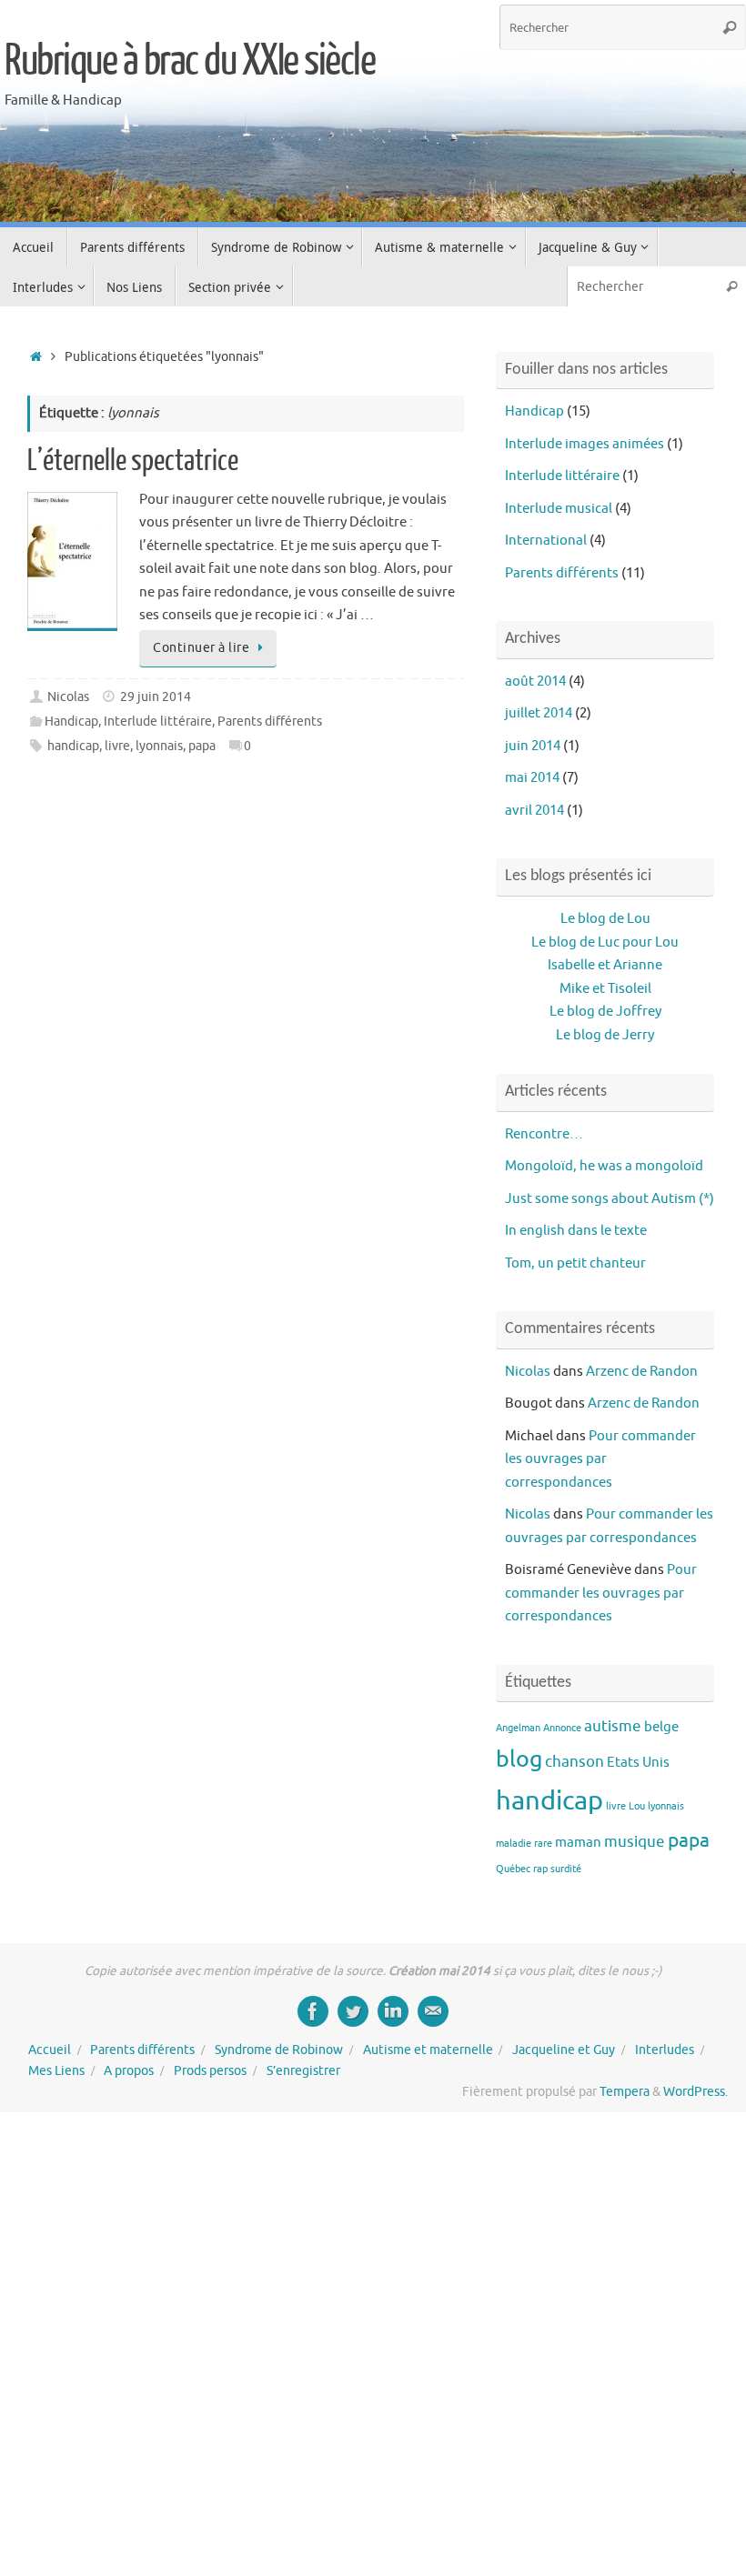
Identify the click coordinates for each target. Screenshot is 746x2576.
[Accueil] (36, 357)
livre (117, 746)
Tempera (625, 2092)
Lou (637, 1806)
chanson (575, 1761)
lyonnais (159, 746)
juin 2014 (533, 746)
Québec (513, 1869)
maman (578, 1842)
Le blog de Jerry (605, 1035)
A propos (129, 2071)
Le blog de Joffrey (605, 1012)
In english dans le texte (576, 1231)
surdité (566, 1869)
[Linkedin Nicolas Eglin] (393, 2011)
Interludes (665, 2050)
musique (635, 1841)
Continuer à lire (201, 648)
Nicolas (68, 697)
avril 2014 (534, 811)
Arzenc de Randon (642, 1372)
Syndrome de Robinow (279, 2050)
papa (202, 746)
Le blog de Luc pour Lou (605, 942)
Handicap (71, 722)
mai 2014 (532, 778)
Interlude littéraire (158, 722)
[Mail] (433, 2011)
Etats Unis (638, 1762)
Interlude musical (559, 509)
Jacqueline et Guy (564, 2050)
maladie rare (524, 1844)
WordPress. (696, 2092)
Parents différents (270, 722)
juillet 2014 (539, 713)
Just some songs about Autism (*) (610, 1199)
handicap (73, 746)
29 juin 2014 (156, 697)
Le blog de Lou (605, 919)
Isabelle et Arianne (605, 965)
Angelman (518, 1728)
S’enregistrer (303, 2071)
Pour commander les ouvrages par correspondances (600, 1459)
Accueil (50, 2050)
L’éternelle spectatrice (133, 461)
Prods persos (210, 2071)
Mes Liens (56, 2071)
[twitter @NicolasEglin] (353, 2011)
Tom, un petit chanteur (575, 1263)
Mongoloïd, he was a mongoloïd (604, 1166)
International (546, 541)
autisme (613, 1726)
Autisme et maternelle (428, 2050)
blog (519, 1759)
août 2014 (535, 682)
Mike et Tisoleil (605, 989)
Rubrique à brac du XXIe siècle (190, 61)
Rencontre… (544, 1134)
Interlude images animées (585, 444)
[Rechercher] (730, 27)
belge (661, 1727)
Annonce (562, 1728)
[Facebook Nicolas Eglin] (313, 2011)
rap (540, 1869)
